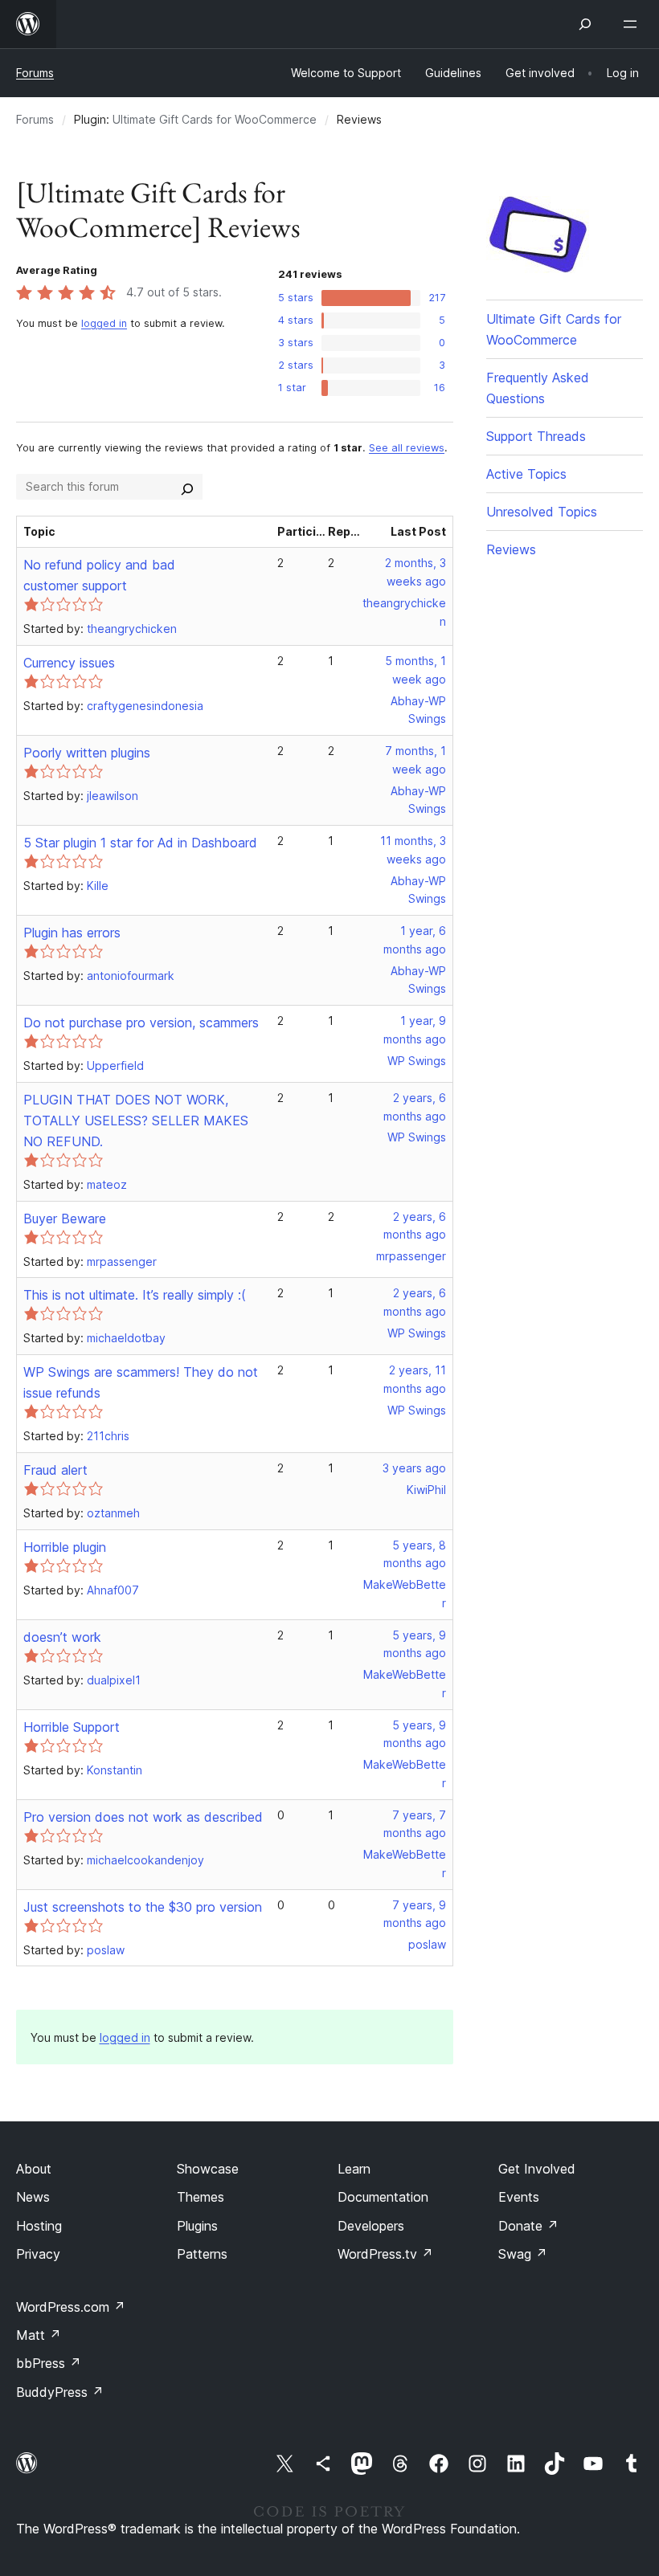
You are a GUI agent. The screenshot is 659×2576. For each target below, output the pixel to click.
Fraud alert (55, 1470)
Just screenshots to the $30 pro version (143, 1907)
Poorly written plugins (87, 753)
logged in (104, 323)
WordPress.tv (385, 2254)
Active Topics (526, 474)
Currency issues (69, 663)
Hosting (39, 2226)
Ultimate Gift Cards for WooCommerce (215, 119)
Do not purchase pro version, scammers (141, 1023)
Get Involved (537, 2169)
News (33, 2197)
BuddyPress (60, 2392)
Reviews (511, 549)
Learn (354, 2169)
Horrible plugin (65, 1547)
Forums (35, 73)
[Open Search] (585, 24)
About (34, 2169)
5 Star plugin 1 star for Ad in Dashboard (140, 843)
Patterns (202, 2254)
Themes (201, 2197)
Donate (528, 2226)
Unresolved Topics (542, 512)
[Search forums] (187, 487)
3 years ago (414, 1468)
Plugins (197, 2226)
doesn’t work (62, 1637)
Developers (371, 2226)
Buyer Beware (65, 1219)
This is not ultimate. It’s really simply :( (135, 1295)
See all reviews (407, 448)
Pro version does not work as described (143, 1817)
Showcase (208, 2169)
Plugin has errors (72, 933)
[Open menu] (633, 24)
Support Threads (536, 436)
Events (519, 2197)
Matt (39, 2335)
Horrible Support (72, 1727)
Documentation (383, 2197)
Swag (523, 2254)
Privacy (38, 2254)
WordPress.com (71, 2307)
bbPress (49, 2363)
